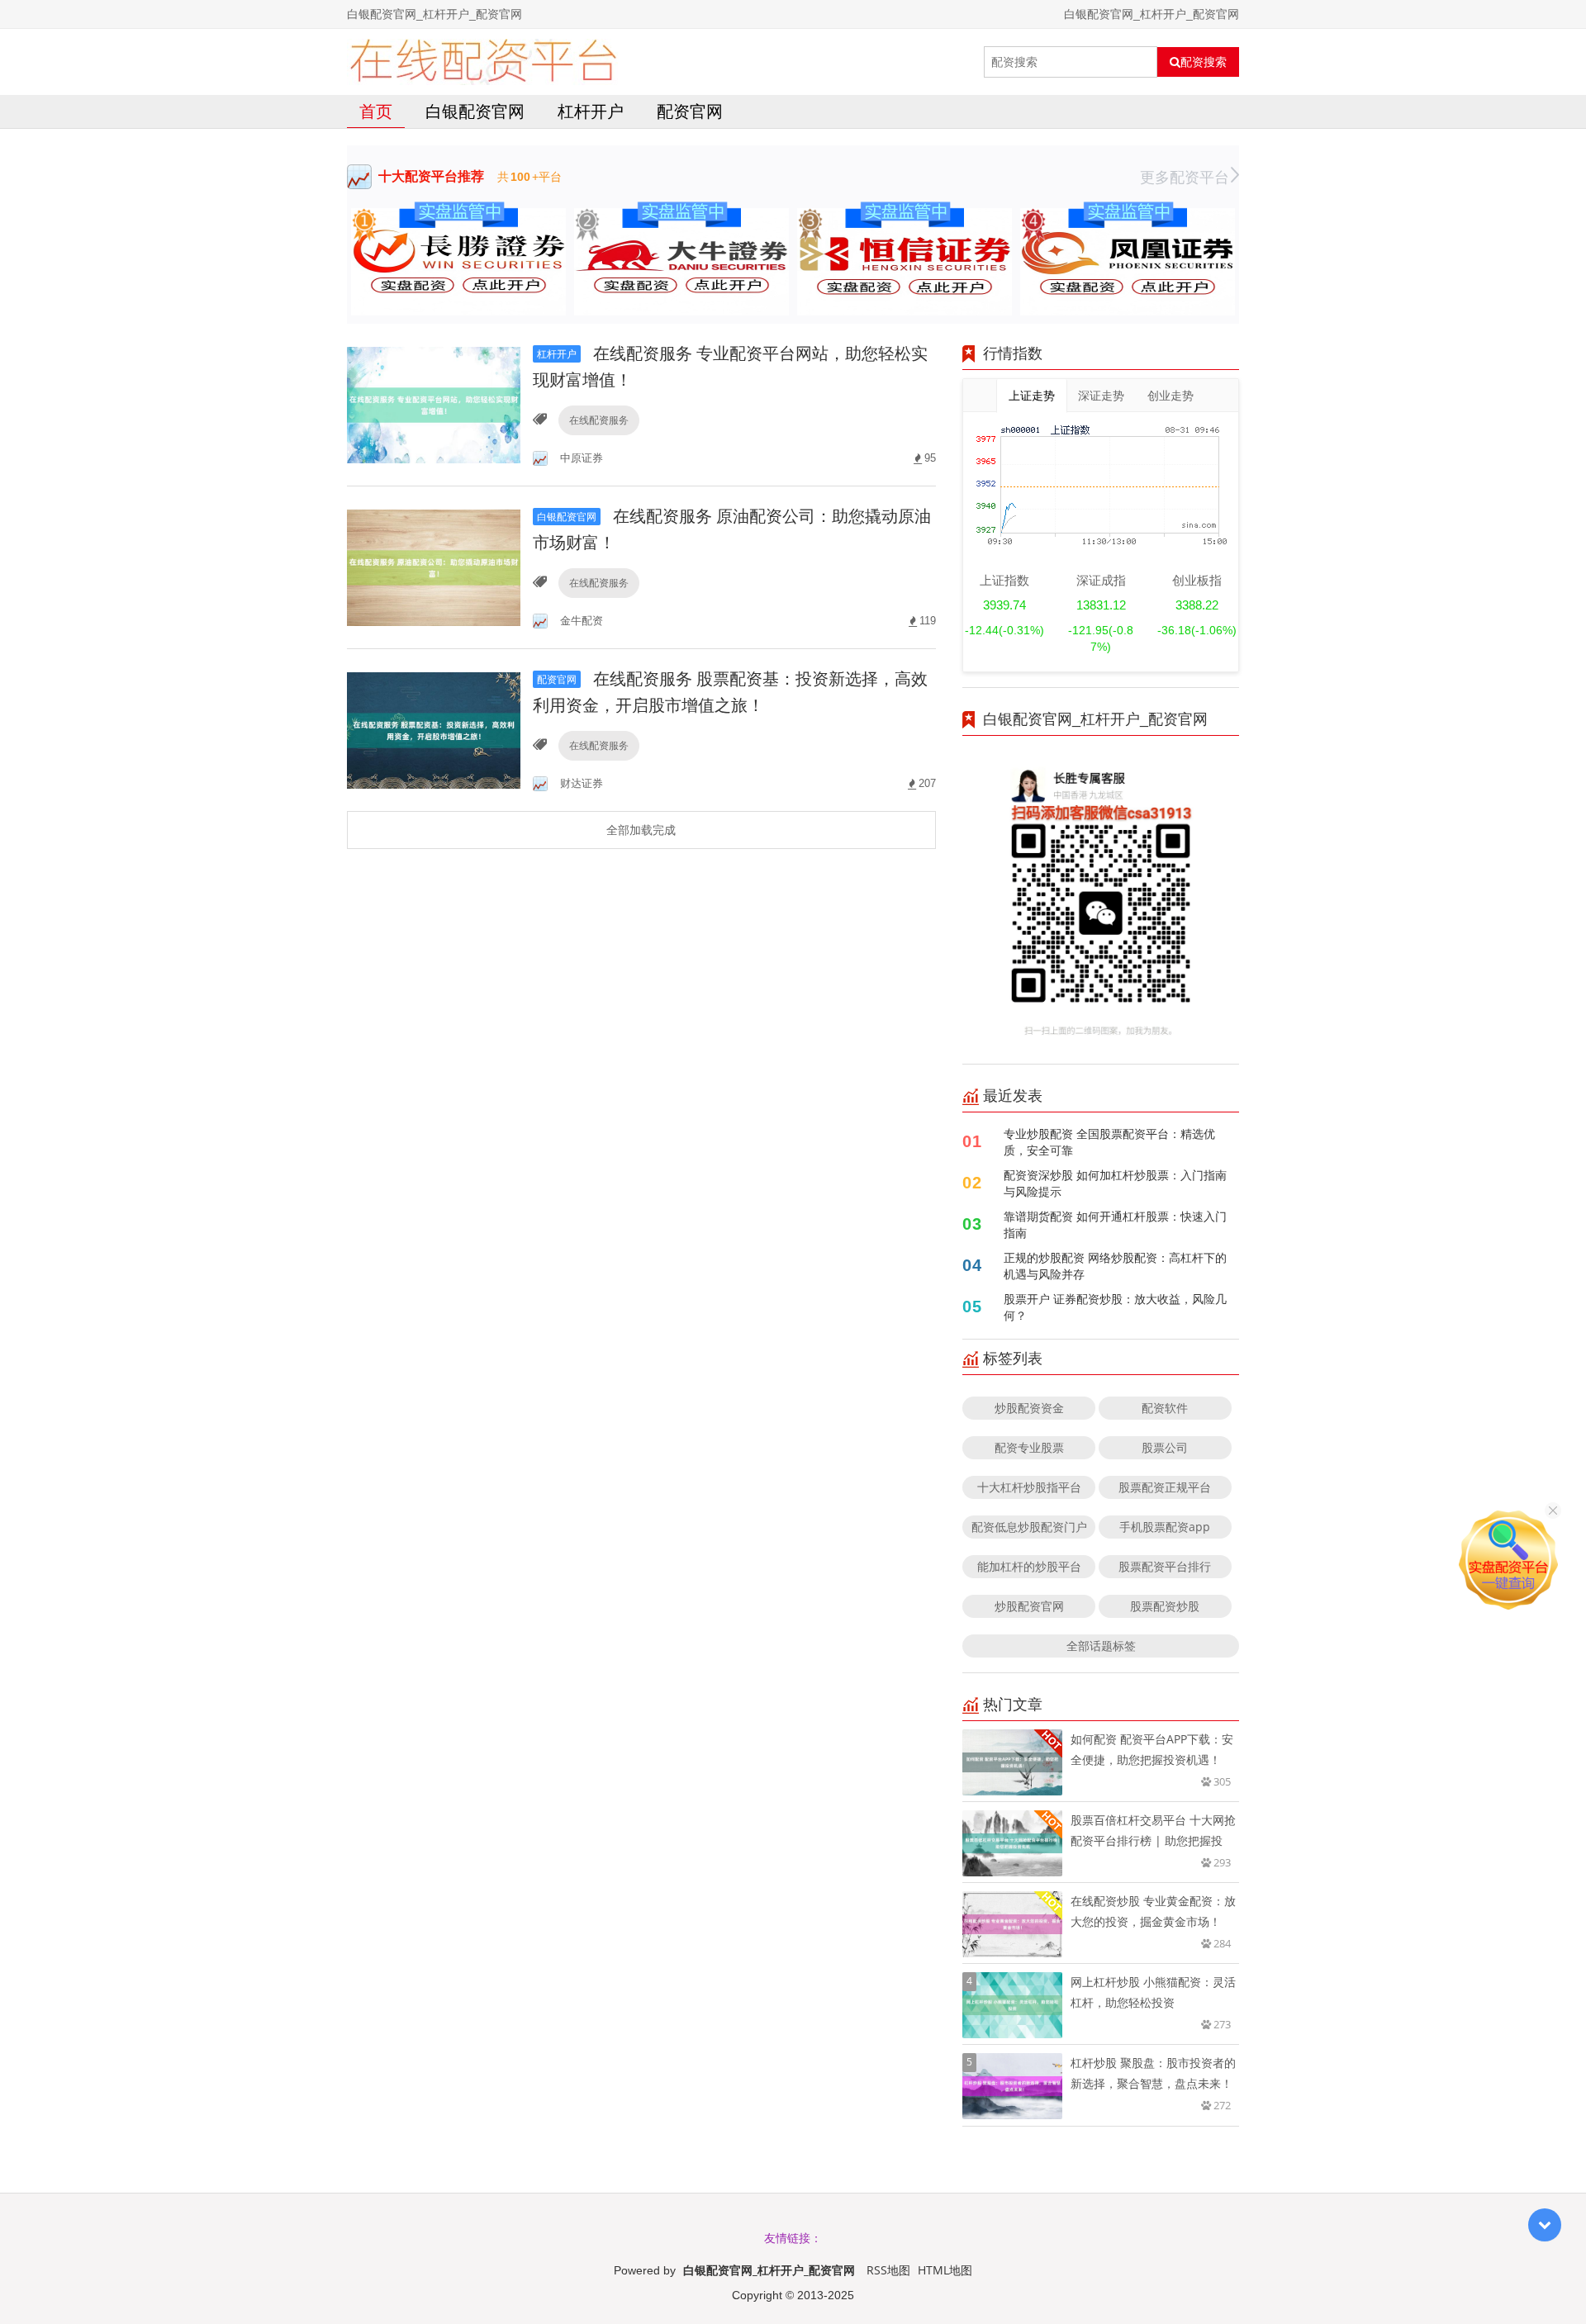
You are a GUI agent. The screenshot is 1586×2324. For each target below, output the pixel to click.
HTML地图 (945, 2270)
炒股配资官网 (1029, 1606)
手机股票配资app (1165, 1527)
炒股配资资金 (1029, 1408)
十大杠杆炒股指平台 (1029, 1487)
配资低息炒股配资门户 (1029, 1527)
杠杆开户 (591, 111)
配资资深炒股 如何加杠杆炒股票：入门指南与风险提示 (1115, 1183)
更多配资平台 (1185, 177)
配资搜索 (1204, 62)
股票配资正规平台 (1165, 1487)
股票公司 (1165, 1447)
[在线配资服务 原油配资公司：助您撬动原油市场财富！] (434, 566)
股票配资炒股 (1165, 1606)
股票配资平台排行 (1165, 1566)
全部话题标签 (1101, 1646)
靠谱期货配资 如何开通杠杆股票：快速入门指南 (1115, 1224)
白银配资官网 (475, 111)
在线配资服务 (599, 420)
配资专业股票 (1029, 1447)
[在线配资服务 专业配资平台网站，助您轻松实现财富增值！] (434, 403)
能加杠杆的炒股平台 (1029, 1566)
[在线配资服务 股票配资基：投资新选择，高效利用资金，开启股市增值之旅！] (434, 729)
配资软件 (1165, 1408)
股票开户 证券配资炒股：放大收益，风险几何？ (1115, 1307)
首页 (376, 111)
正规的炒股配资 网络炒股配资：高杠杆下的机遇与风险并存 (1115, 1266)
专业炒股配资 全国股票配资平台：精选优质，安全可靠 (1109, 1142)
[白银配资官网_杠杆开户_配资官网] (483, 62)
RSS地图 (888, 2270)
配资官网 (690, 111)
